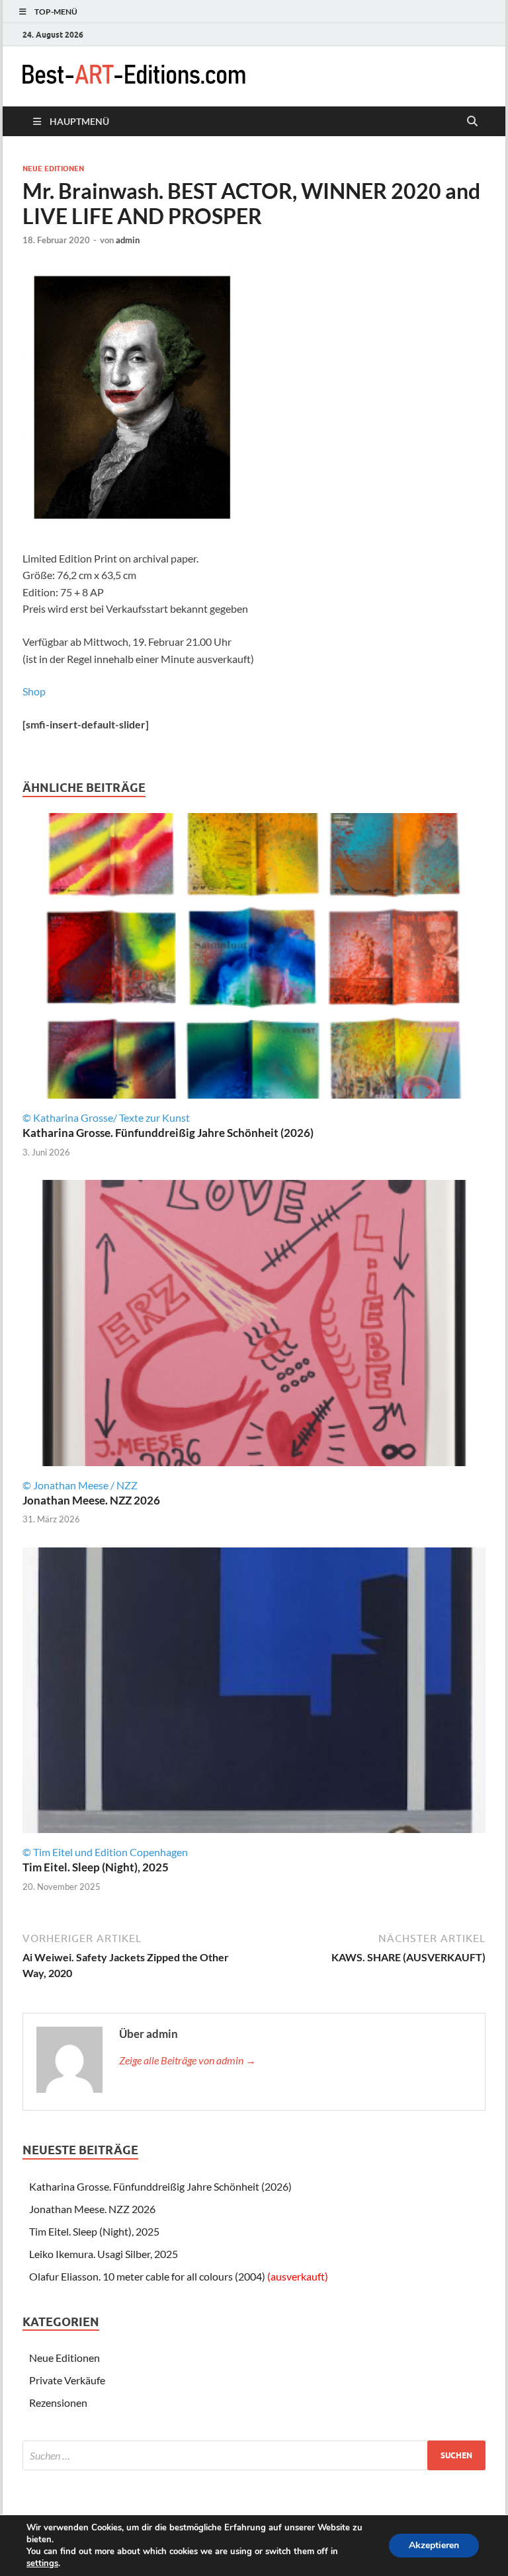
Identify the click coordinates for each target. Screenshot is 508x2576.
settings (42, 2563)
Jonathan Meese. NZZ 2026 (91, 1500)
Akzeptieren (434, 2545)
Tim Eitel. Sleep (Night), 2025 (96, 1867)
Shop (34, 691)
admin (128, 240)
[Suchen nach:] (254, 2455)
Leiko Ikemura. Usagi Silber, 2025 (104, 2254)
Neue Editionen (53, 169)
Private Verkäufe (67, 2380)
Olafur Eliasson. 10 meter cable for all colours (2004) (179, 2276)
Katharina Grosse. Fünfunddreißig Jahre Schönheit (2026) (168, 1133)
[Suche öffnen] (472, 122)
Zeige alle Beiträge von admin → (188, 2060)
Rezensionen (58, 2402)
